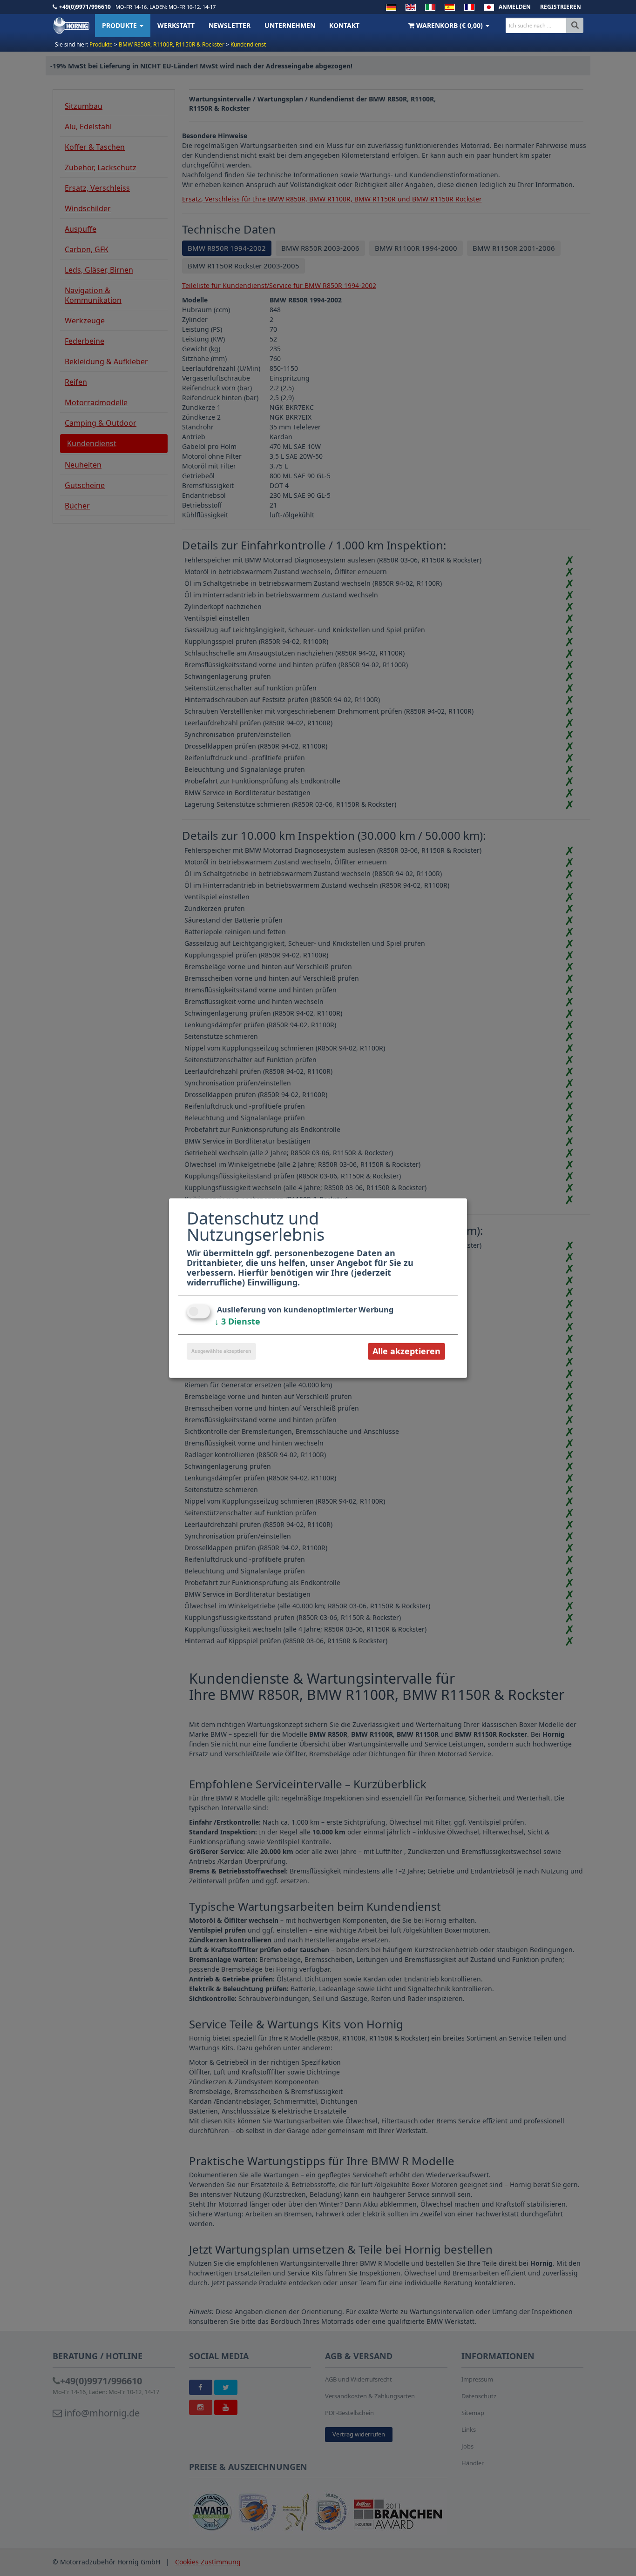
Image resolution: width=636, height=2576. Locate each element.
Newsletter (230, 25)
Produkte (120, 25)
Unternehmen (290, 25)
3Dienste (237, 1321)
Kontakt (344, 25)
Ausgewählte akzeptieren (221, 1351)
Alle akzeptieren (406, 1351)
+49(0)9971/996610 (85, 7)
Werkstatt (176, 25)
